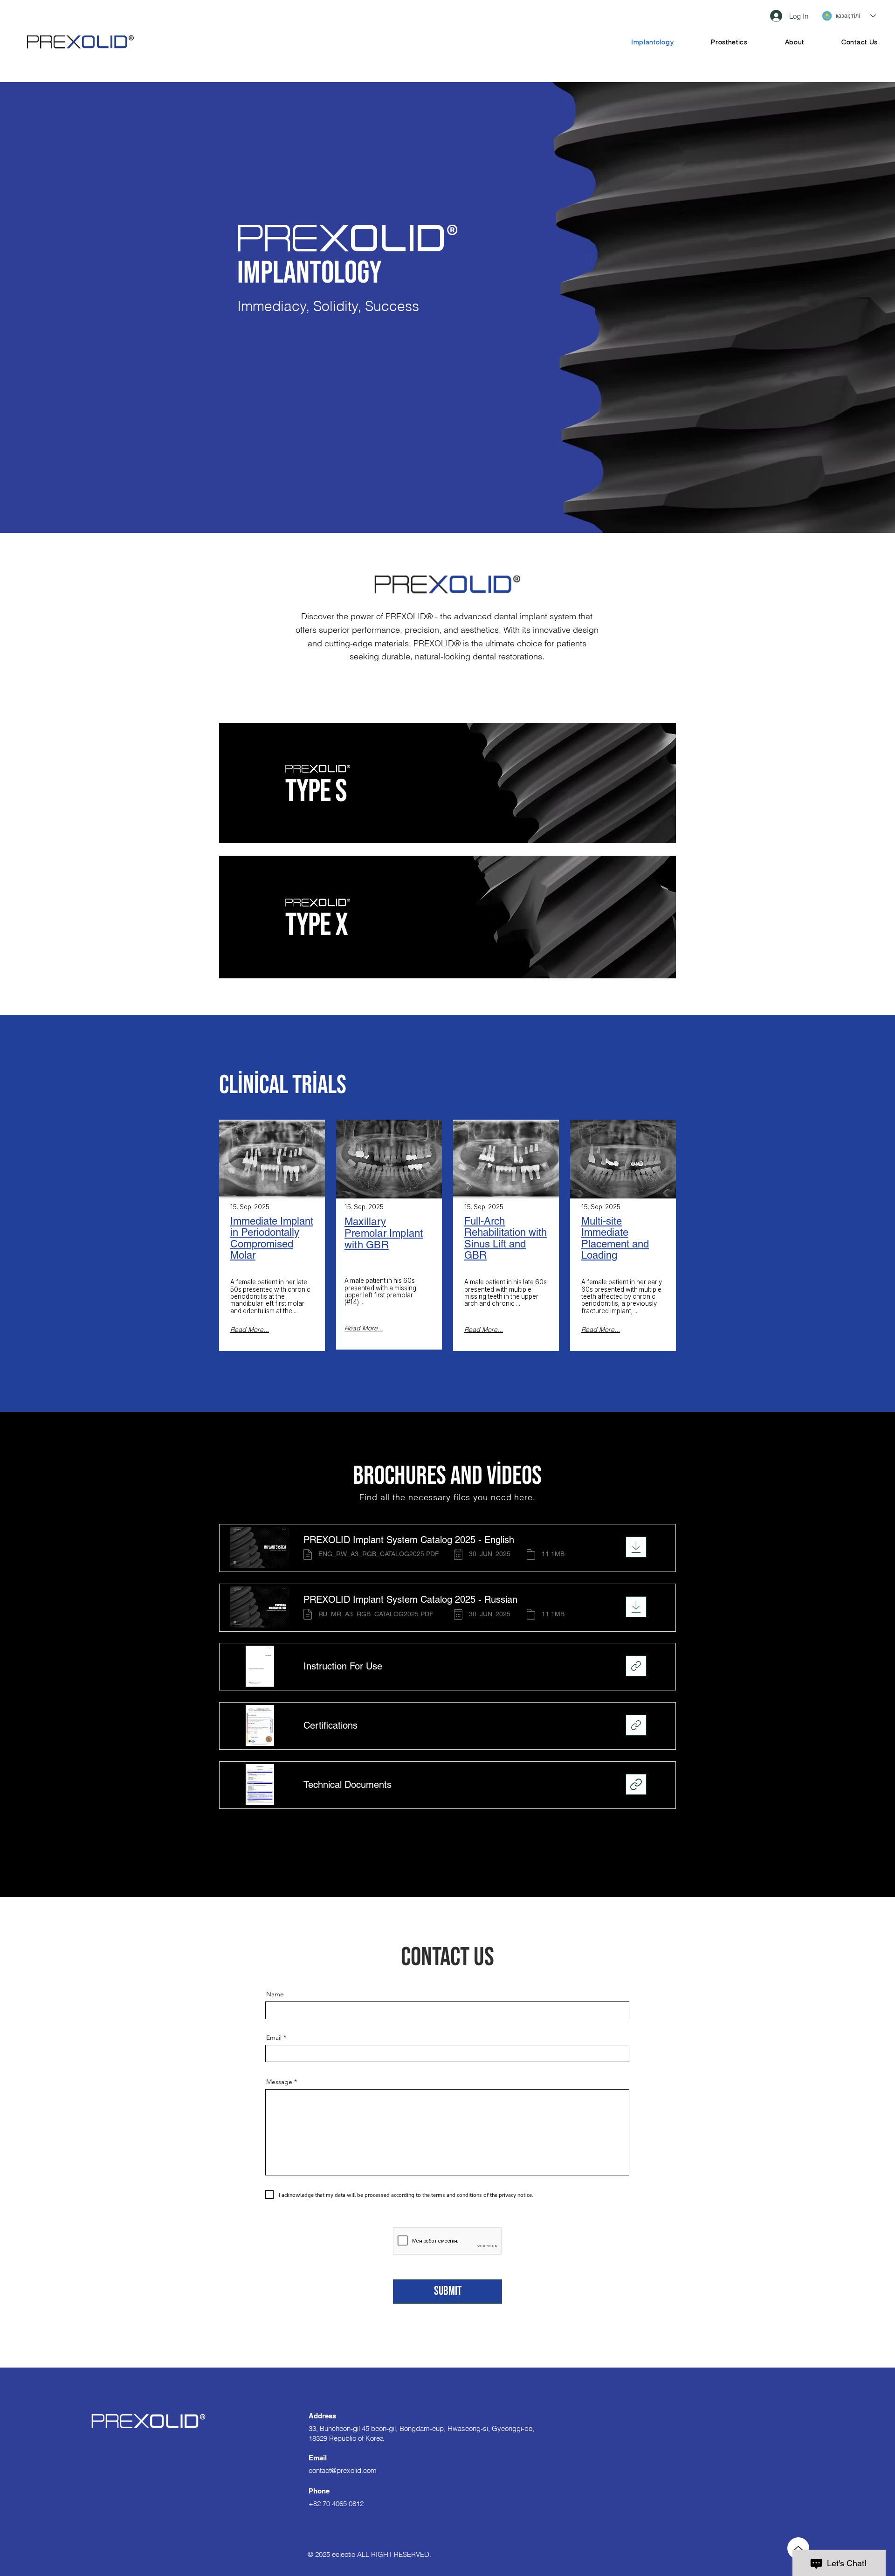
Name (275, 1994)
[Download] (636, 1547)
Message (279, 2082)
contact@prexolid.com (343, 2470)
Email (274, 2037)
